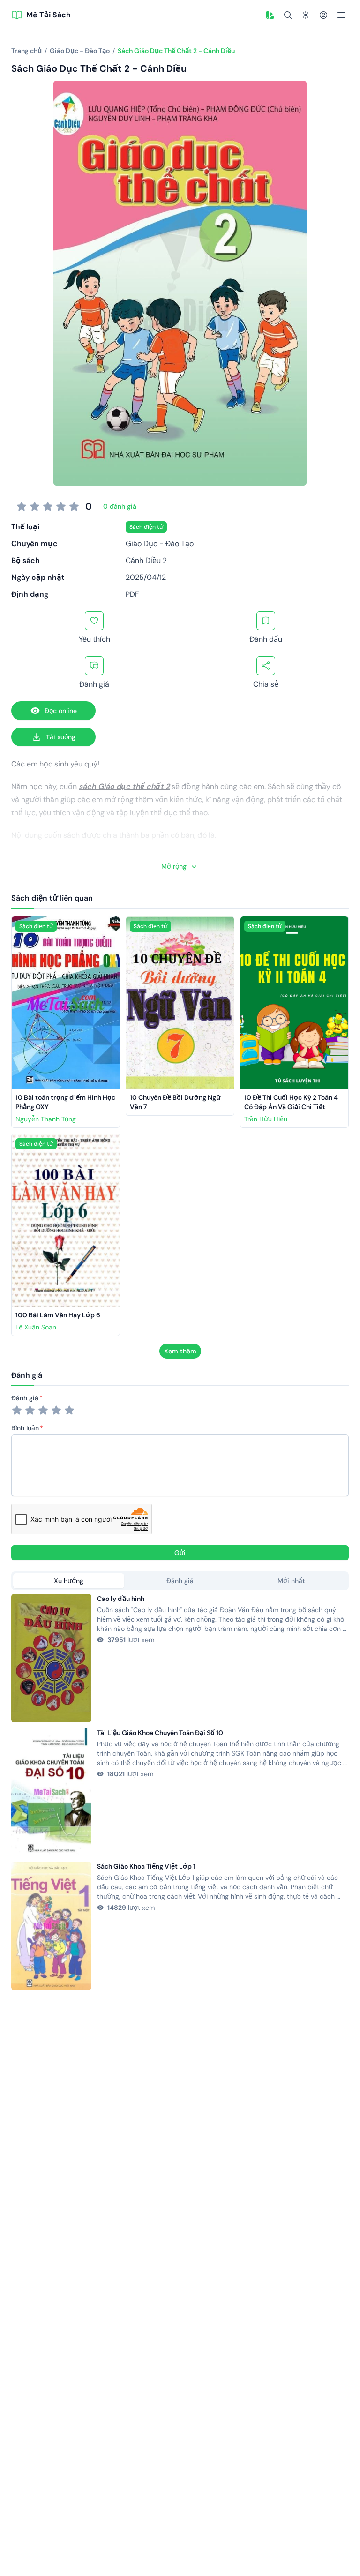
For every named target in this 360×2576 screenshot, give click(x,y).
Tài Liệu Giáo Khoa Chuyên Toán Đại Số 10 (160, 1733)
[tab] (69, 1581)
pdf (132, 594)
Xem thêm (180, 1351)
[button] (270, 15)
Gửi (180, 1553)
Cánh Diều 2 (146, 560)
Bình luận (25, 1428)
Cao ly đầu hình (121, 1599)
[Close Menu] (341, 15)
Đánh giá (25, 1398)
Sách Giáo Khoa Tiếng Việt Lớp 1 (146, 1866)
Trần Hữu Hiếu (266, 1119)
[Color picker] (270, 15)
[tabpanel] (180, 1792)
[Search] (288, 15)
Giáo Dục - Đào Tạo (160, 544)
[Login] (323, 15)
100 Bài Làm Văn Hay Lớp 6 (58, 1315)
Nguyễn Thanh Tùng (46, 1119)
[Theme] (306, 15)
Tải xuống (61, 737)
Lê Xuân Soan (36, 1327)
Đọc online (61, 711)
